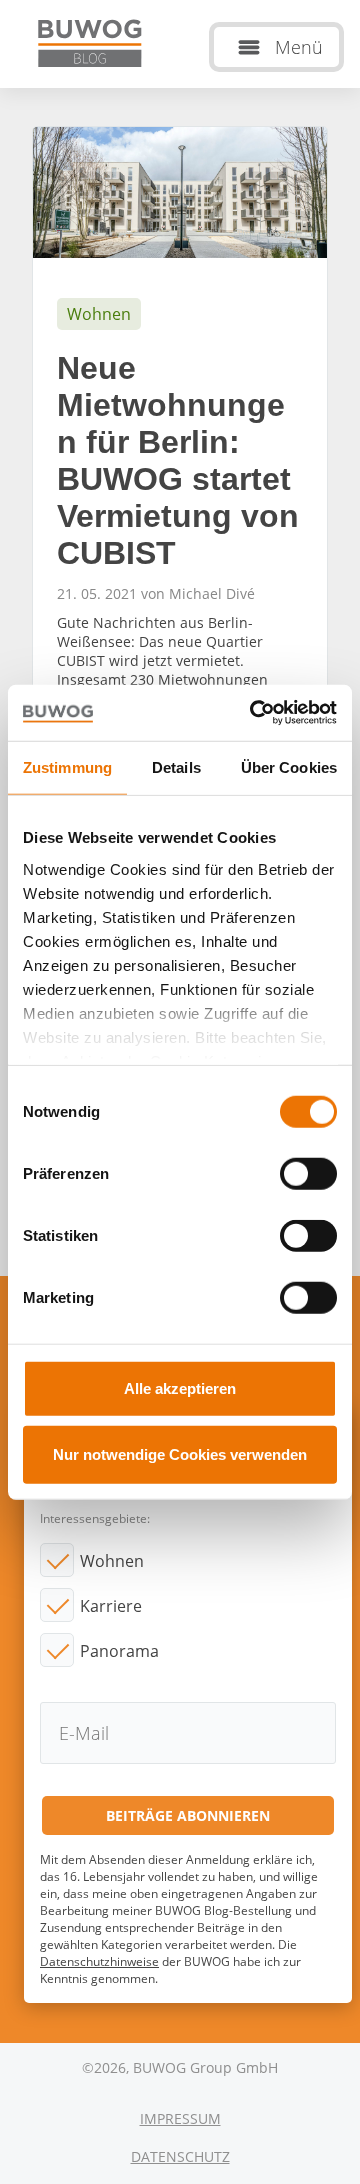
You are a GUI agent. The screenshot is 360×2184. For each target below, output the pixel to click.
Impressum (180, 2118)
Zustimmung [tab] (67, 766)
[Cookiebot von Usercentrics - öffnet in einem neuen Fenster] (254, 713)
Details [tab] (176, 766)
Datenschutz (180, 2156)
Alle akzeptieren (180, 1388)
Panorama (119, 1651)
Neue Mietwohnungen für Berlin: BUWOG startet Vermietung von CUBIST (180, 480)
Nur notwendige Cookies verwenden (180, 1453)
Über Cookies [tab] (289, 766)
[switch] (308, 1174)
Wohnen (112, 1561)
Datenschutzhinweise (99, 1961)
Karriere (111, 1606)
